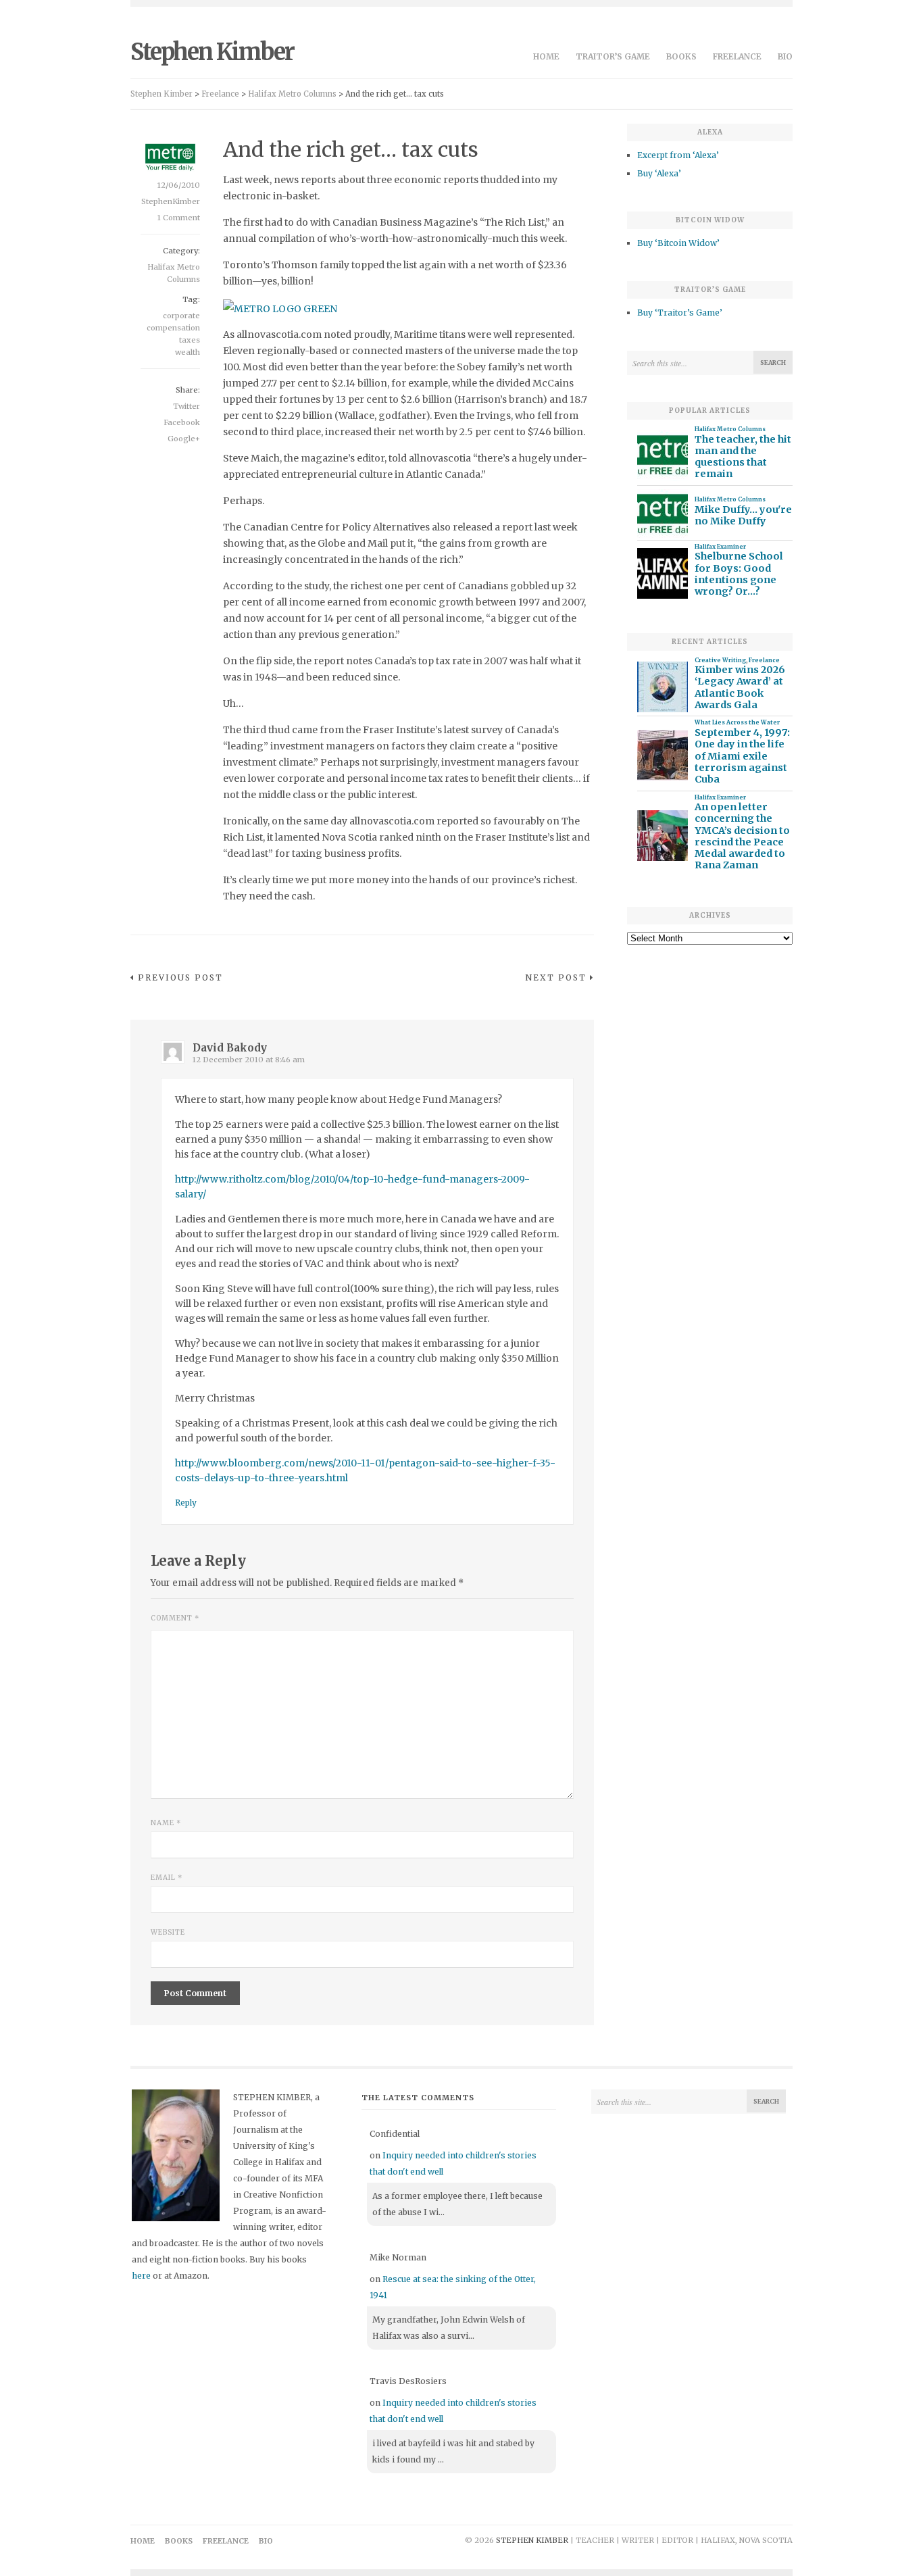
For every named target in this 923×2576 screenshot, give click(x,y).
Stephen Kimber (212, 52)
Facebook (182, 422)
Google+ (184, 439)
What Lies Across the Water (737, 722)
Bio (785, 56)
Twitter (186, 406)
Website (168, 1932)
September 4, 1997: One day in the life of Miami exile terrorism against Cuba (742, 756)
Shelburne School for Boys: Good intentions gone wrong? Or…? (739, 574)
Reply (186, 1503)
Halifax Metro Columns (730, 429)
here (141, 2276)
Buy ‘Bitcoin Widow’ (678, 243)
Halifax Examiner (720, 547)
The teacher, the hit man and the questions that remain (743, 457)
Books (681, 56)
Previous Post (180, 977)
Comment (175, 1618)
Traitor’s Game (613, 56)
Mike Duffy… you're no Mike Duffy (743, 516)
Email (167, 1878)
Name (166, 1823)
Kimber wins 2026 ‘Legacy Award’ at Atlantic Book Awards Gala (740, 688)
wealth (188, 352)
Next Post (556, 977)
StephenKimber (171, 201)
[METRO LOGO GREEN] (280, 309)
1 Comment (179, 218)
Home (546, 56)
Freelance (737, 56)
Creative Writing (720, 660)
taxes (190, 340)
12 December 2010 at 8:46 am (249, 1060)
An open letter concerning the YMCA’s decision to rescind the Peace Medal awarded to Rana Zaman (742, 836)
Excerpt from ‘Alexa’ (678, 155)
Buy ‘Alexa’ (659, 173)
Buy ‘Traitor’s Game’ (680, 313)
